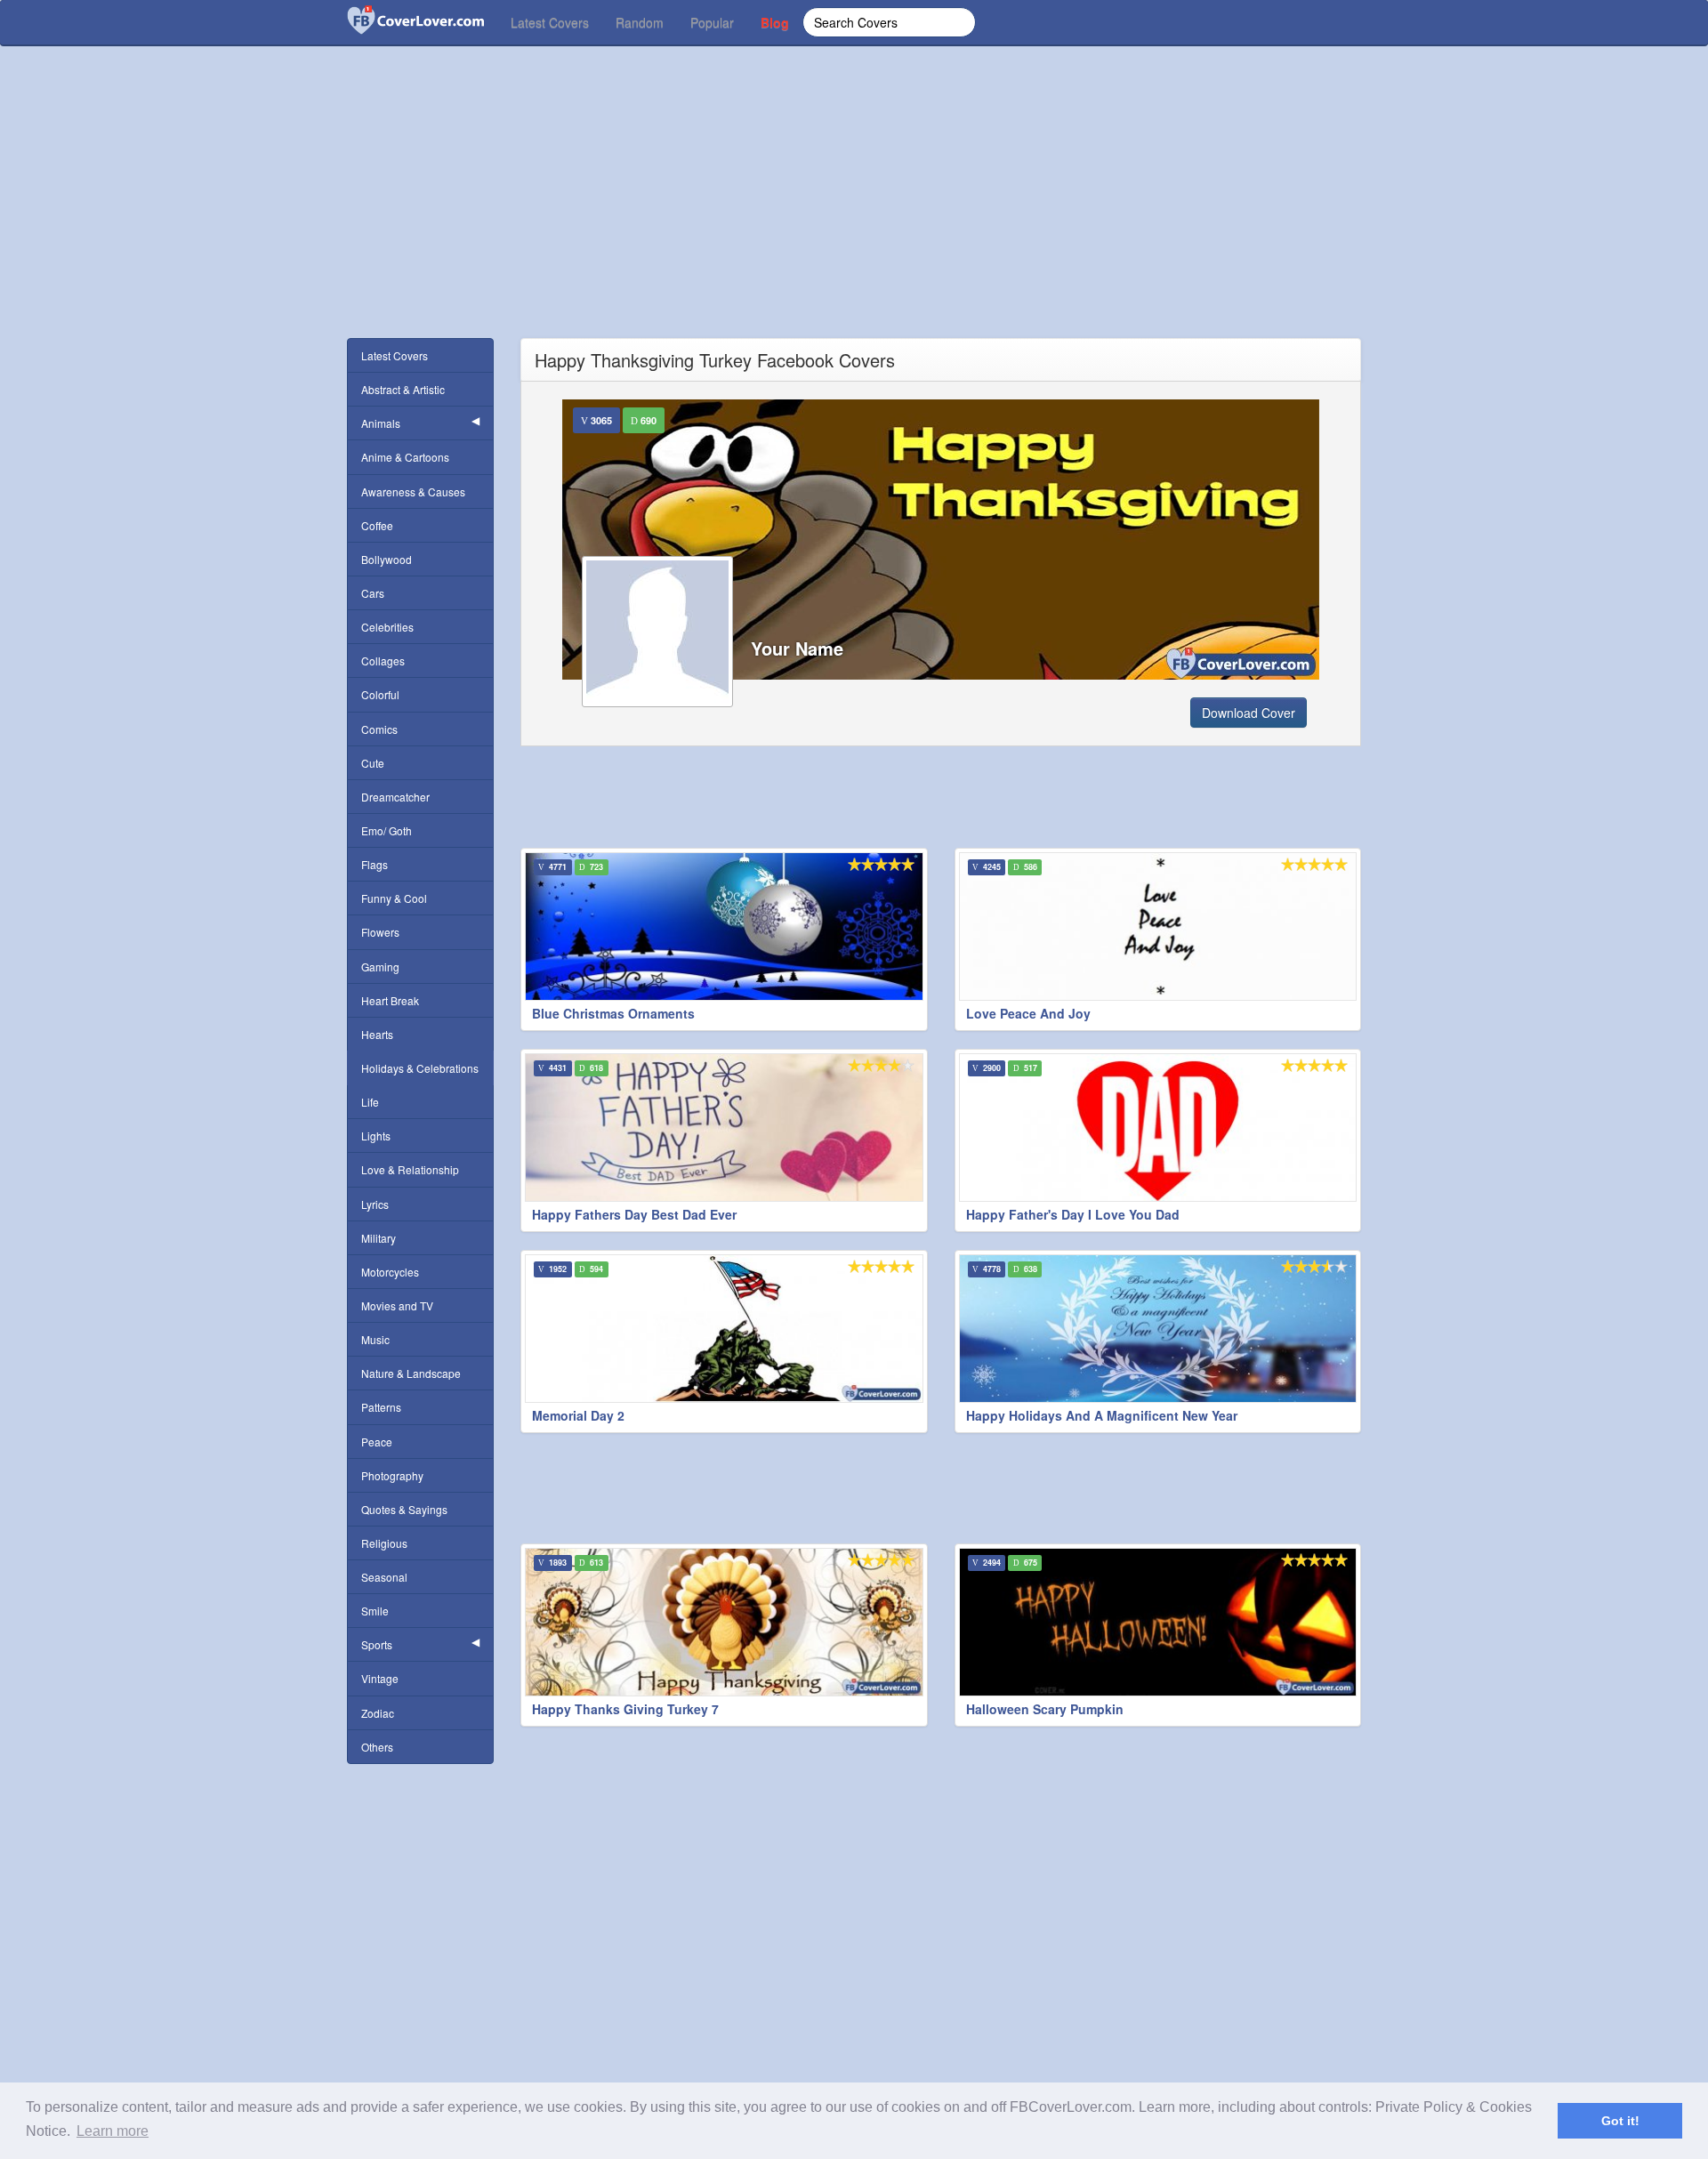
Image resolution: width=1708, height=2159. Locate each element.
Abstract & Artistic (403, 389)
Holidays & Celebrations (420, 1068)
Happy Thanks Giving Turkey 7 (625, 1709)
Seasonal (384, 1577)
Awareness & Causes (413, 491)
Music (375, 1339)
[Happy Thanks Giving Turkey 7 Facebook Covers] (724, 1622)
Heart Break (390, 1000)
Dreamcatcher (395, 797)
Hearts (377, 1034)
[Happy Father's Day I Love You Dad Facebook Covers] (1158, 1128)
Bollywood (387, 559)
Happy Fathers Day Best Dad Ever (634, 1214)
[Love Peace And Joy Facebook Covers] (1158, 926)
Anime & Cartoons (405, 457)
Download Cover (1249, 713)
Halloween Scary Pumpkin (1045, 1709)
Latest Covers (550, 22)
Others (377, 1747)
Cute (373, 763)
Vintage (380, 1678)
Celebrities (387, 627)
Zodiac (378, 1713)
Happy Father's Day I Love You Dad (1073, 1214)
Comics (379, 729)
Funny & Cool (394, 898)
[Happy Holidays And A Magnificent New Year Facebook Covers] (1158, 1329)
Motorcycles (390, 1272)
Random (640, 22)
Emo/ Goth (387, 830)
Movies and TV (397, 1305)
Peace (377, 1442)
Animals (381, 423)
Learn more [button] (113, 2131)
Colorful (380, 694)
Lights (376, 1136)
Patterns (381, 1407)
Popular (712, 22)
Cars (373, 593)
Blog (775, 22)
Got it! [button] (1620, 2121)
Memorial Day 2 (578, 1415)
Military (379, 1238)
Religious (384, 1543)
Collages (383, 661)
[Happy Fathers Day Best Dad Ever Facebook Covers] (724, 1128)
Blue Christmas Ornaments (613, 1013)
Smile (375, 1611)
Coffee (377, 525)
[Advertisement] (854, 213)
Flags (375, 864)
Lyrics (375, 1204)
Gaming (380, 967)
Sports (377, 1644)
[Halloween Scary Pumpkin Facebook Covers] (1158, 1622)
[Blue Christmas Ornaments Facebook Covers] (724, 926)
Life (370, 1102)
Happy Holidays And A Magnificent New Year (1102, 1415)
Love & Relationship (410, 1169)
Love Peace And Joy (1028, 1013)
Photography (392, 1475)
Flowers (380, 932)
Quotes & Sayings (404, 1509)
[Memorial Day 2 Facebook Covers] (724, 1329)
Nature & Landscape (411, 1373)
